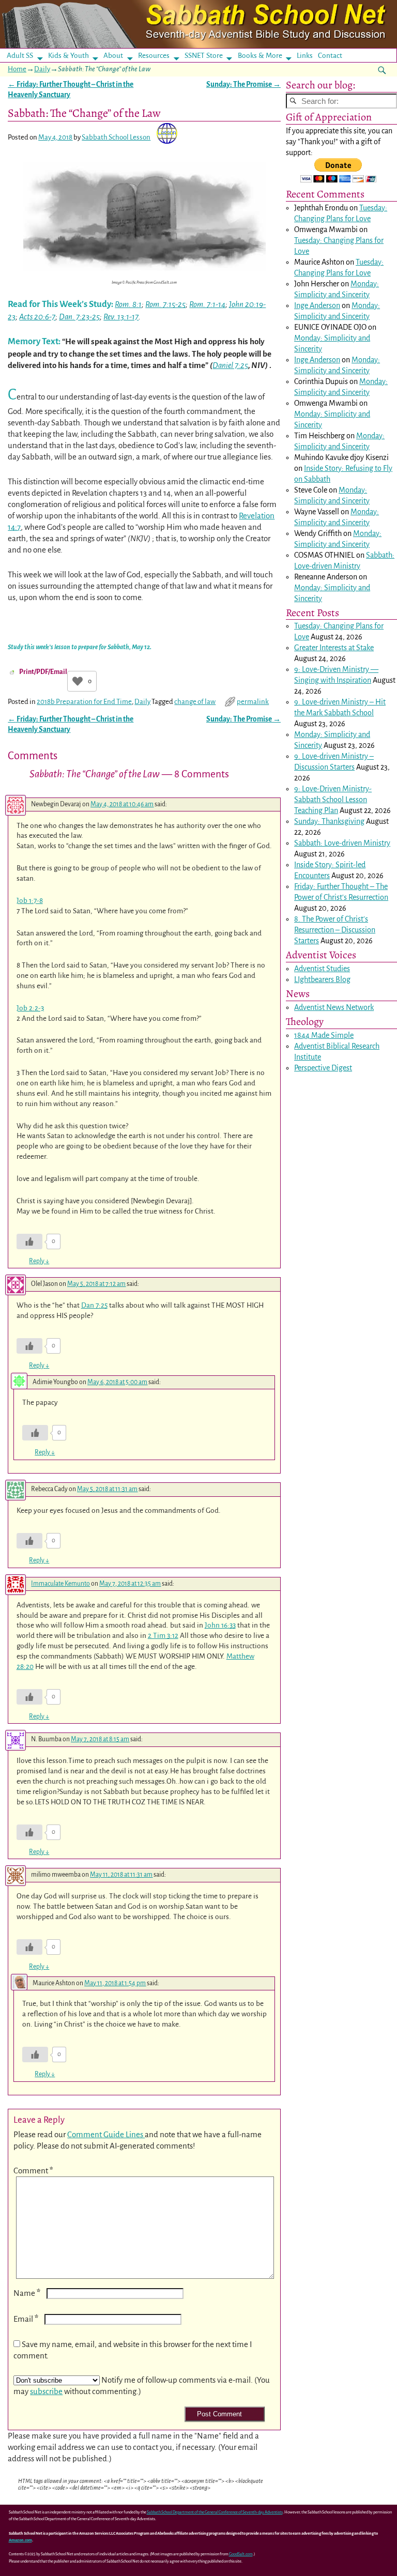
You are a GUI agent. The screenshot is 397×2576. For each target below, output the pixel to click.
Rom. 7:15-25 (165, 304)
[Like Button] (78, 681)
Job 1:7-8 (30, 901)
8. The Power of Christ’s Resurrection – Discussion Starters (335, 930)
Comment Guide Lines (106, 2134)
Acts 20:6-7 (37, 317)
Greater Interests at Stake (334, 648)
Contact (330, 56)
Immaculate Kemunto (60, 1584)
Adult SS (20, 56)
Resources (154, 56)
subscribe (46, 2391)
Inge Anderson (317, 305)
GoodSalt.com (241, 2554)
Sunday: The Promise (243, 85)
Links (308, 56)
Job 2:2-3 (30, 1008)
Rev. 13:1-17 (121, 317)
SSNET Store (204, 56)
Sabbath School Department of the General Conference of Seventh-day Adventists (215, 2512)
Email (26, 2319)
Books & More (260, 56)
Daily (42, 69)
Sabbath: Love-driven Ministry (342, 843)
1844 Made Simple (324, 1035)
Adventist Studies (322, 969)
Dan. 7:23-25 (79, 317)
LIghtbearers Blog (322, 979)
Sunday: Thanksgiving (329, 821)
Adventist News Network (334, 1007)
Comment (33, 2171)
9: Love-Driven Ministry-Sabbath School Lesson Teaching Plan (333, 800)
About (113, 56)
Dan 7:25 (94, 1305)
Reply (39, 1261)
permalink (253, 702)
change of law (195, 702)
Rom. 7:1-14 (207, 304)
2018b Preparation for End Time (84, 702)
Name (27, 2293)
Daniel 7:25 (230, 365)
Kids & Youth (68, 56)
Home (17, 69)
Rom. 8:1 (128, 304)
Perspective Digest (323, 1068)
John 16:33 (220, 1625)
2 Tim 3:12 (163, 1636)
